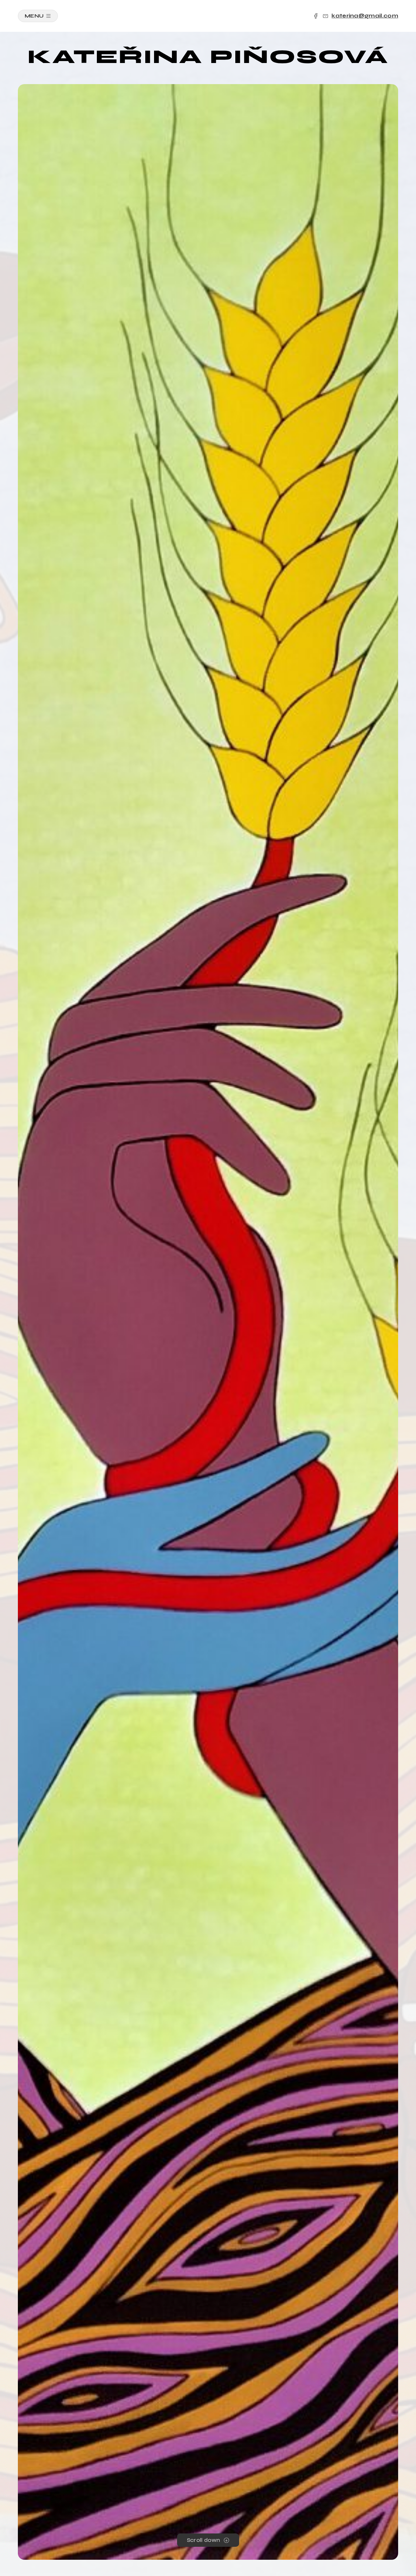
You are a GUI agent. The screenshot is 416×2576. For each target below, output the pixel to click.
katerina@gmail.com (365, 16)
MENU (34, 16)
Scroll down (204, 2540)
